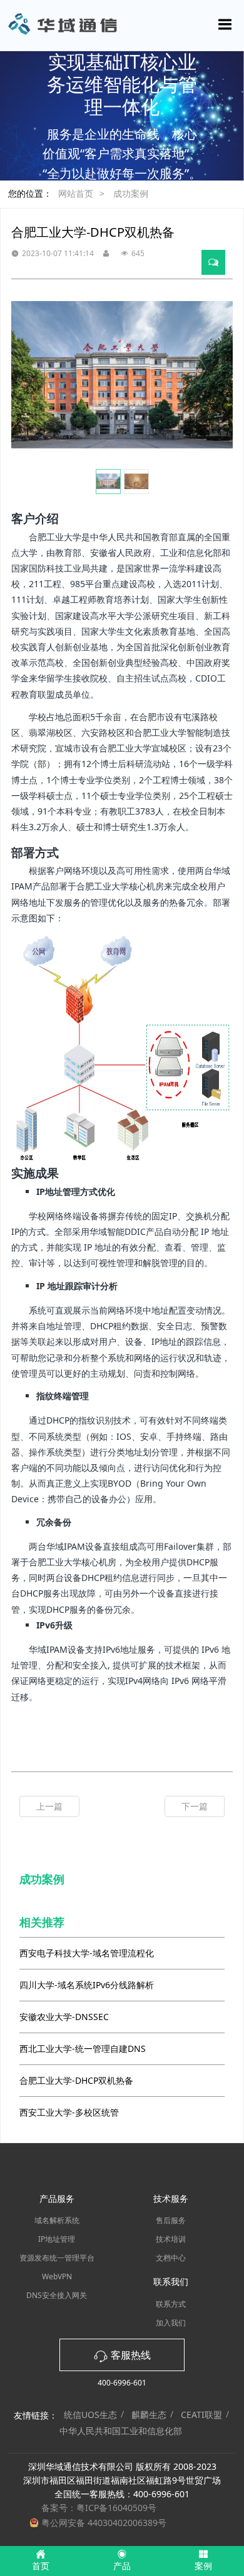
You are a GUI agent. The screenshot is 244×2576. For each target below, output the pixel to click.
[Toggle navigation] (225, 24)
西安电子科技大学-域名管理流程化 (87, 1953)
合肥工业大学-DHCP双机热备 (76, 2080)
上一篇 (49, 1806)
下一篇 (195, 1806)
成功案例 (131, 193)
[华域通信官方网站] (122, 25)
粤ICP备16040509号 (116, 2508)
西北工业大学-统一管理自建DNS (83, 2048)
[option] (122, 375)
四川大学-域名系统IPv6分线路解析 (87, 1985)
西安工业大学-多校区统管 (69, 2112)
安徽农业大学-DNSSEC (64, 2017)
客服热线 (130, 2355)
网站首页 (76, 193)
